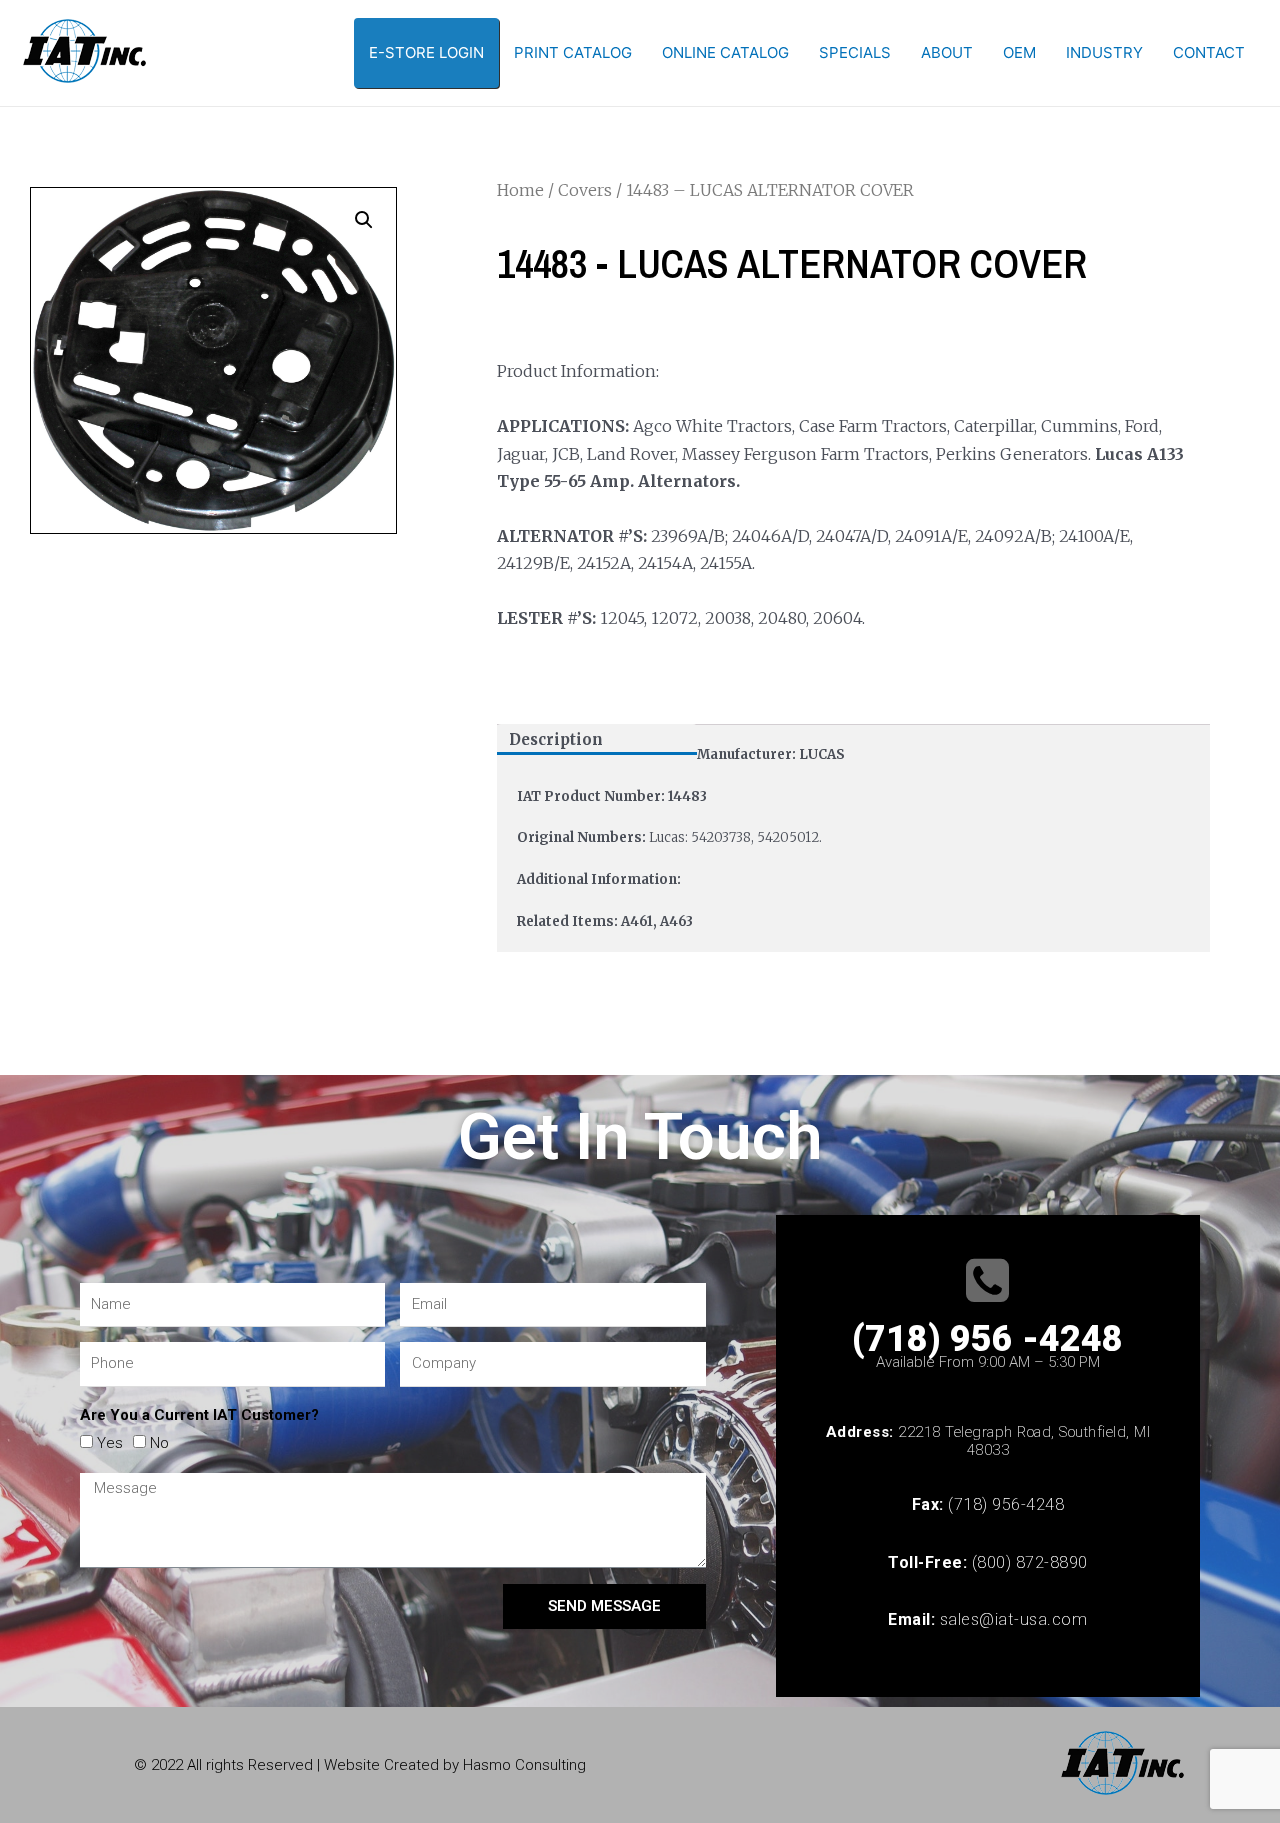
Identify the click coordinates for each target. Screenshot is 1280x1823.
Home (520, 190)
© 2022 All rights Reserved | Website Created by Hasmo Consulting (360, 1765)
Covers (585, 190)
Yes (110, 1443)
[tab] (597, 739)
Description (556, 739)
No (159, 1443)
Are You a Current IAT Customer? (199, 1415)
